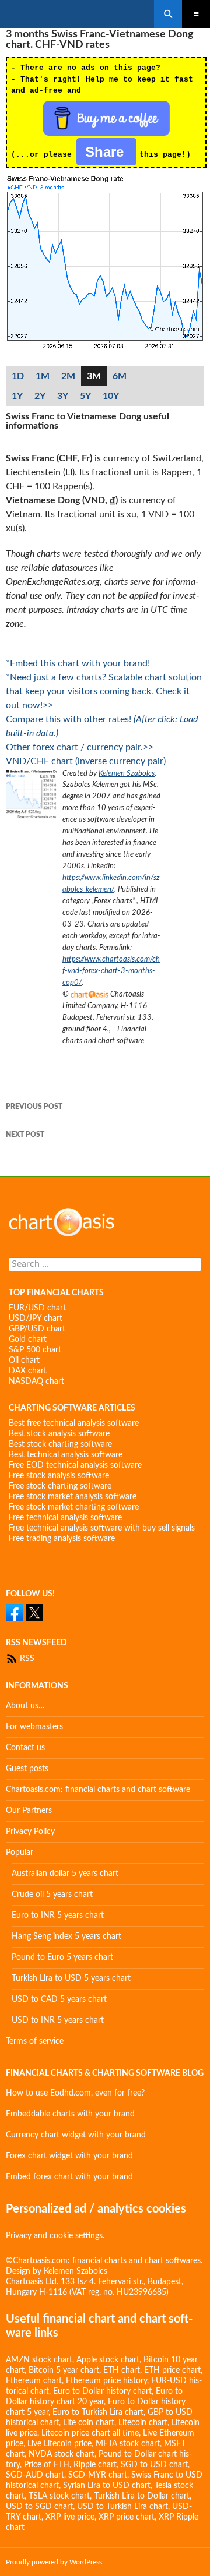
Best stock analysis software (59, 1434)
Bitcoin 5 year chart (64, 2370)
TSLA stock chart (59, 2496)
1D (18, 376)
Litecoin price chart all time (90, 2433)
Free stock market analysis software (73, 1497)
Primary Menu (196, 14)
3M (94, 376)
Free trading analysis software (62, 1539)
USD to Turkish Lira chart (123, 2507)
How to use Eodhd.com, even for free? (75, 2093)
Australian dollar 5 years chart (65, 1874)
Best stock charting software (60, 1444)
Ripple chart (95, 2465)
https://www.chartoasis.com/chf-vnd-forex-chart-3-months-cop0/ (111, 971)
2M (68, 376)
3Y (63, 396)
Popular (20, 1853)
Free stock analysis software (59, 1476)
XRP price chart (127, 2517)
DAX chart (28, 1371)
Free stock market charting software (74, 1507)
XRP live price (70, 2517)
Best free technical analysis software (74, 1423)
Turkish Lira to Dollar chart (142, 2496)
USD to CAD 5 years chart (59, 1999)
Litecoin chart (143, 2423)
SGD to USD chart (154, 2465)
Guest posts (27, 1769)
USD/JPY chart (36, 1319)
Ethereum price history (106, 2381)
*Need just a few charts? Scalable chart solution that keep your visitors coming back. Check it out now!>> (104, 691)
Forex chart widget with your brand (69, 2156)
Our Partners (29, 1811)
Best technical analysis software (66, 1455)
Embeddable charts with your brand (70, 2114)
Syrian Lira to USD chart (107, 2486)
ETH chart (122, 2370)
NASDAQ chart (36, 1381)
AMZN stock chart (39, 2360)
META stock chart (128, 2444)
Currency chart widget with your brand (76, 2135)
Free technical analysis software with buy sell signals (102, 1528)
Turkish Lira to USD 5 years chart (71, 1978)
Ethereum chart (34, 2381)
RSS (26, 1659)
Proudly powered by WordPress (54, 2562)
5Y (85, 396)
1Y (17, 396)
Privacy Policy (30, 1832)
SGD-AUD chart (35, 2475)
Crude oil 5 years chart (52, 1895)
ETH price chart (172, 2370)
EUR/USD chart (37, 1308)
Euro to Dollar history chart (102, 2391)
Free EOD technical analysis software (75, 1465)
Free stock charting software (60, 1486)
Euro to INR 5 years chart (58, 1916)
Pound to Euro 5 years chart (62, 1957)
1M (43, 376)
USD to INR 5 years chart (58, 2020)
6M (120, 376)
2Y (40, 396)
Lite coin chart (89, 2423)
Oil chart (24, 1361)
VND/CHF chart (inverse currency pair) (86, 761)
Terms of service (35, 2041)
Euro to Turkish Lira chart (98, 2412)
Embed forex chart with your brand (69, 2177)
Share (106, 152)
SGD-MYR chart (98, 2475)
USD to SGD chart (39, 2507)
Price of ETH (47, 2465)
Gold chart (28, 1340)
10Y (111, 396)
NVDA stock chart (62, 2454)
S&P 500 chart (35, 1350)
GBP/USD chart (37, 1329)
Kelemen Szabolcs (127, 773)
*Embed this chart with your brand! (78, 663)
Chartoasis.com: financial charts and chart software (98, 1790)
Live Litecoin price (60, 2444)
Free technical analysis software (65, 1518)
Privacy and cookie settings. (55, 2236)
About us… (25, 1706)
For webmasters (34, 1727)
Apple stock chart (108, 2360)
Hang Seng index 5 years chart (66, 1937)
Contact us (25, 1748)
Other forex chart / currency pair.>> (80, 747)
